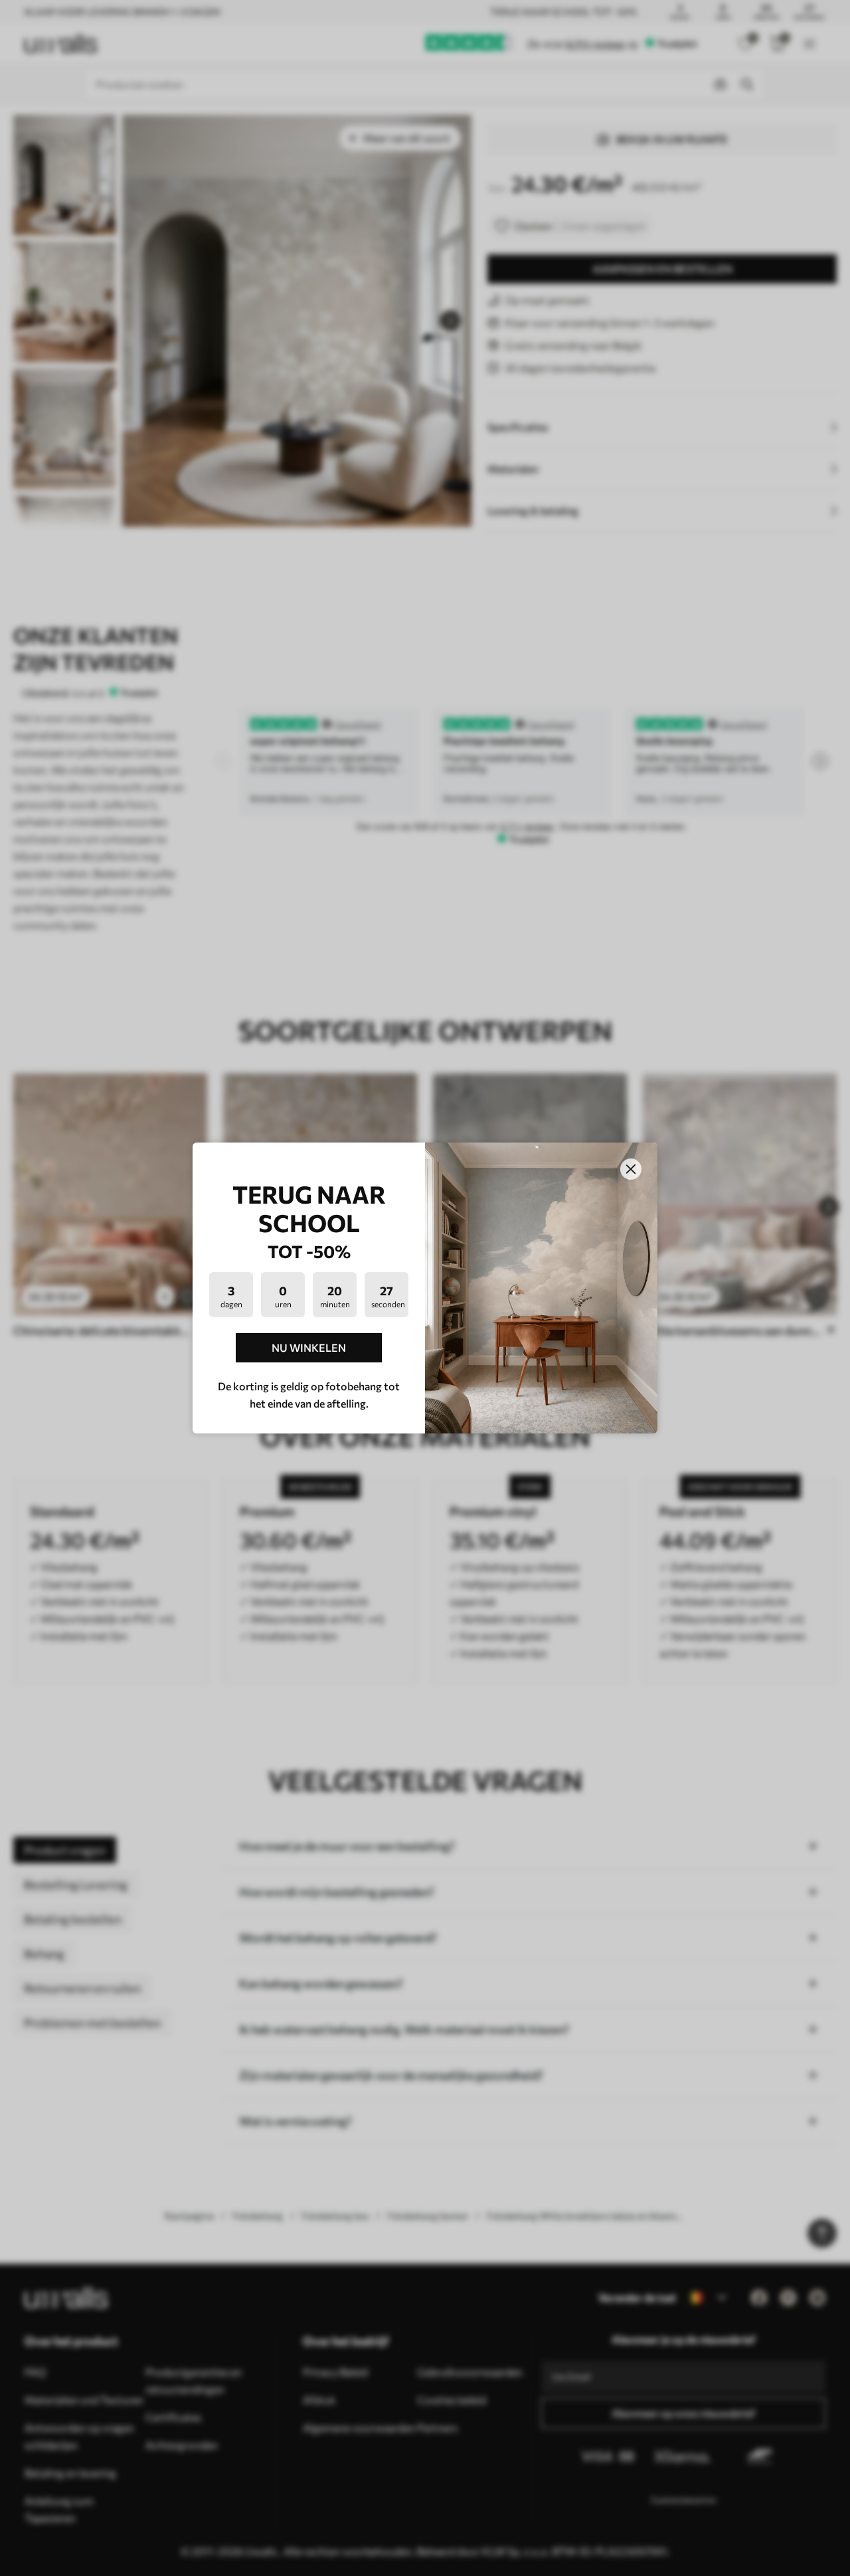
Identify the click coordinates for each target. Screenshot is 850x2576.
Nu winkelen (309, 1347)
